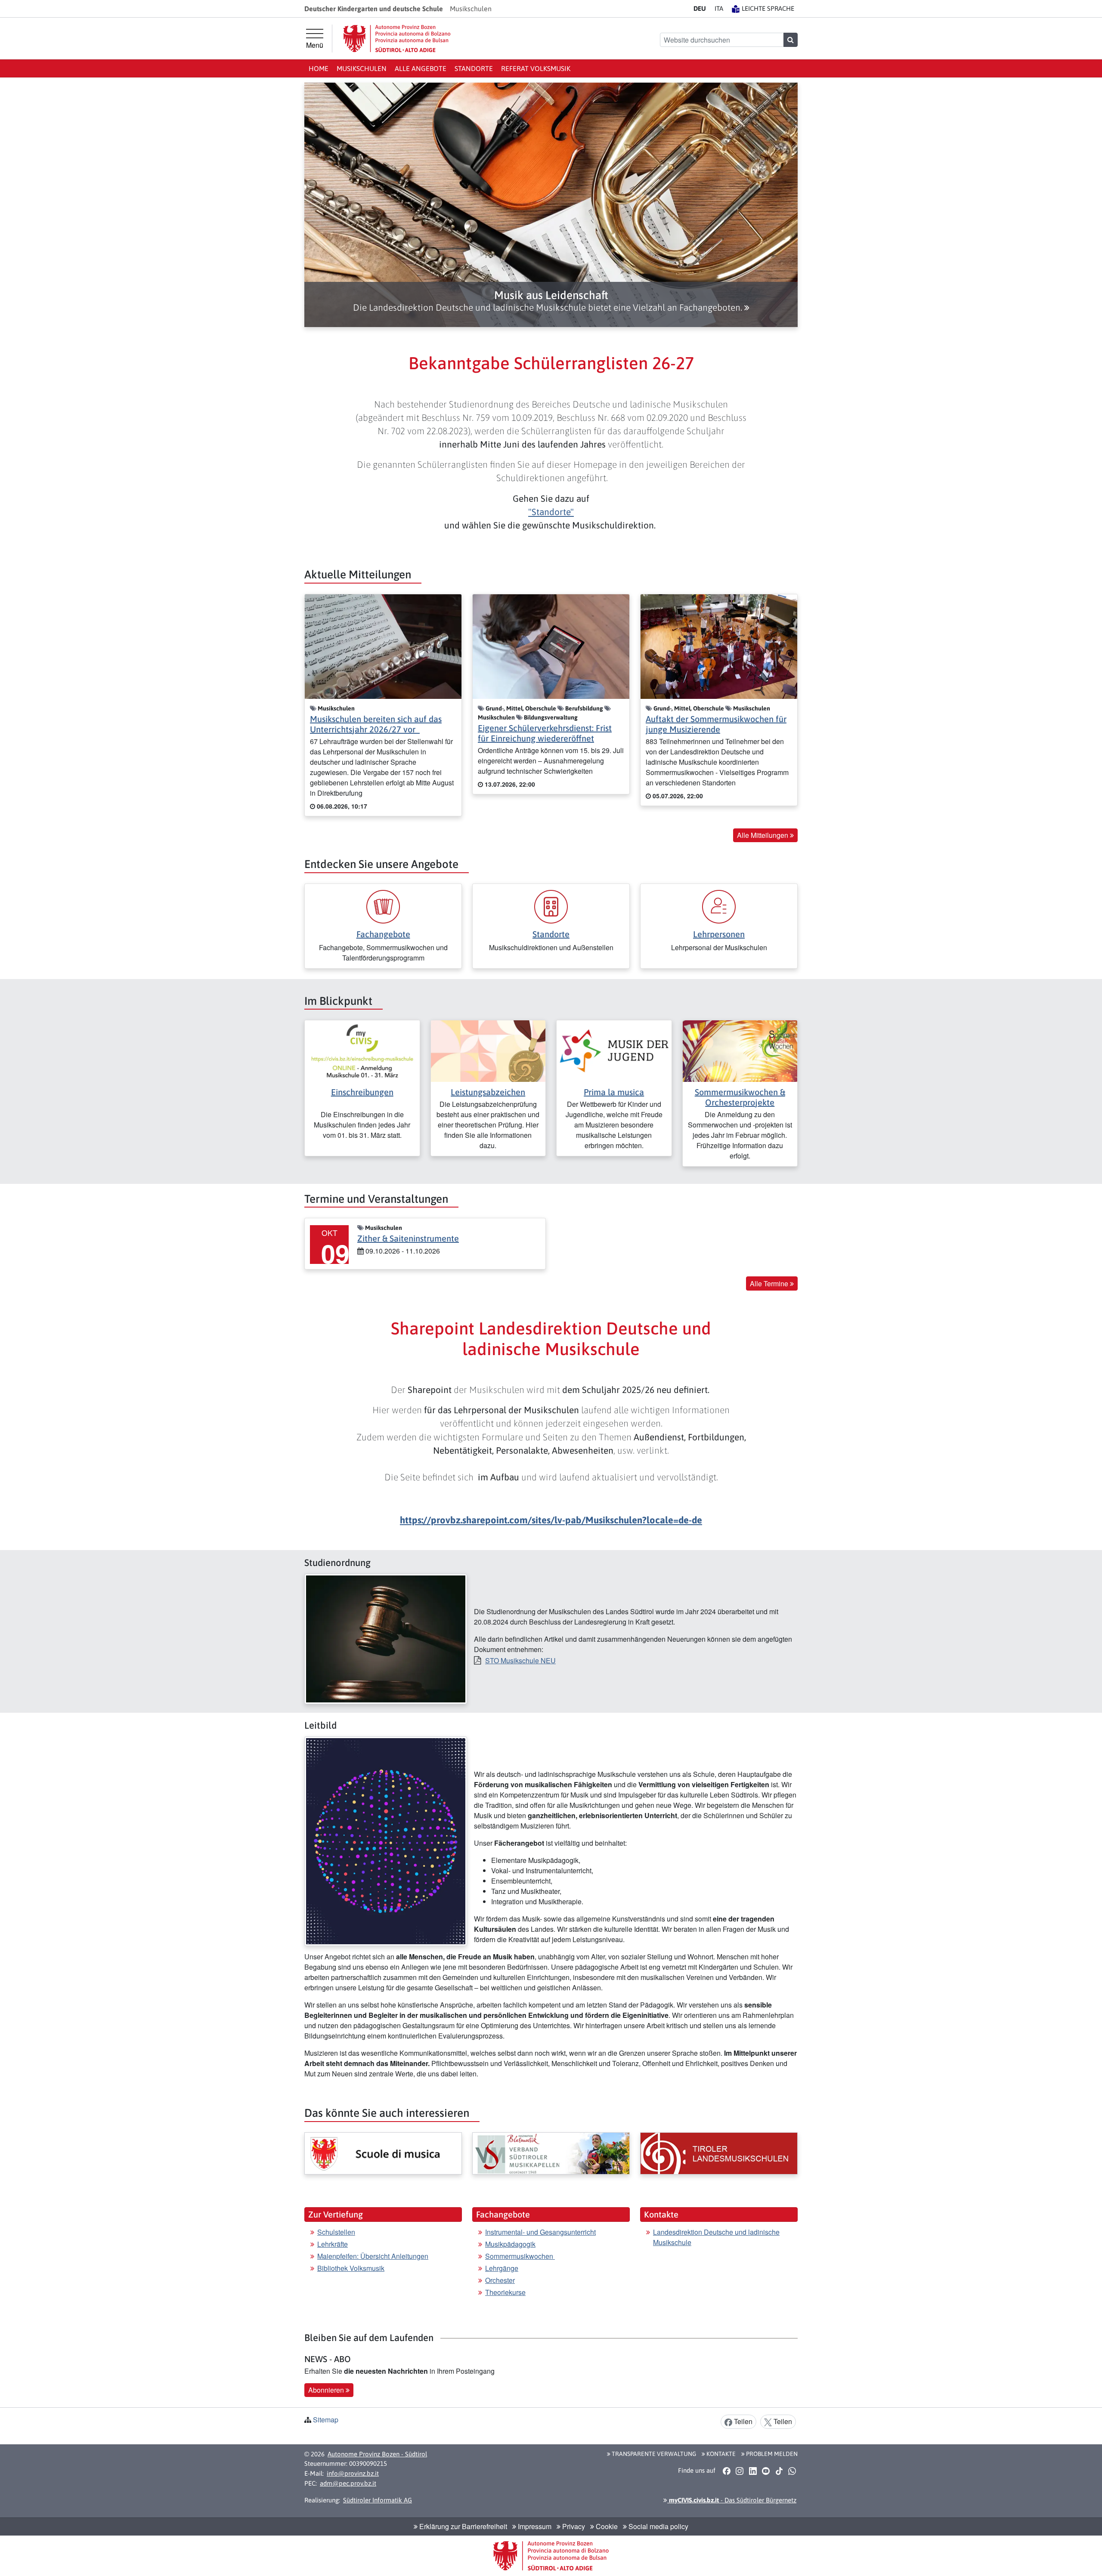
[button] (551, 301)
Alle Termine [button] (770, 1283)
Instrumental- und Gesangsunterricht (540, 2232)
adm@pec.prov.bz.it (348, 2483)
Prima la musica (614, 1092)
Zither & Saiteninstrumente (408, 1238)
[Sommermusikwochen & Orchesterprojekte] (740, 1050)
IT (719, 8)
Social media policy (658, 2526)
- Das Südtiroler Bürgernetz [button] (732, 2500)
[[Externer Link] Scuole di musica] (383, 2153)
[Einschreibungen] (362, 1050)
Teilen (742, 2421)
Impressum (534, 2526)
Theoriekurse (505, 2292)
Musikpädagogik (510, 2244)
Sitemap (326, 2420)
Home (319, 68)
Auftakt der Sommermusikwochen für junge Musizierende (716, 724)
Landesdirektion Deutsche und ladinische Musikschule (716, 2237)
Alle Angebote (421, 68)
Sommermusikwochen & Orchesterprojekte (740, 1097)
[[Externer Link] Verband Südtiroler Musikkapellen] (551, 2153)
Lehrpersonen (719, 934)
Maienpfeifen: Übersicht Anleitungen (373, 2256)
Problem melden (771, 2454)
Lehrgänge (502, 2268)
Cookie (606, 2526)
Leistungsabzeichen (488, 1092)
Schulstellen (336, 2232)
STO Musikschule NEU (520, 1660)
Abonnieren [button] (327, 2390)
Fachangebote (383, 934)
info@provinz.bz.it (353, 2473)
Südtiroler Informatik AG (378, 2500)
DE (700, 8)
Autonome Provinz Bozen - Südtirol (377, 2454)
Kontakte (720, 2454)
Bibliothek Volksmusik (351, 2268)
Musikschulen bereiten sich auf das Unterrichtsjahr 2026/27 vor (376, 724)
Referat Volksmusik (536, 68)
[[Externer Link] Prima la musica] (614, 1050)
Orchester (500, 2280)
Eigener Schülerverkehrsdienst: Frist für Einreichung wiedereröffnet (545, 733)
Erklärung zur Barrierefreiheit (462, 2526)
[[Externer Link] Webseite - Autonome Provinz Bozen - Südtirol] (397, 39)
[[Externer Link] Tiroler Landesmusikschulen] (719, 2153)
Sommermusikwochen (520, 2256)
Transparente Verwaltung (653, 2454)
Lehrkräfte (333, 2244)
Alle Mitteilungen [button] (763, 835)
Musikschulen (362, 68)
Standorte (474, 68)
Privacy (573, 2526)
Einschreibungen (362, 1092)
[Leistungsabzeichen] (488, 1050)
